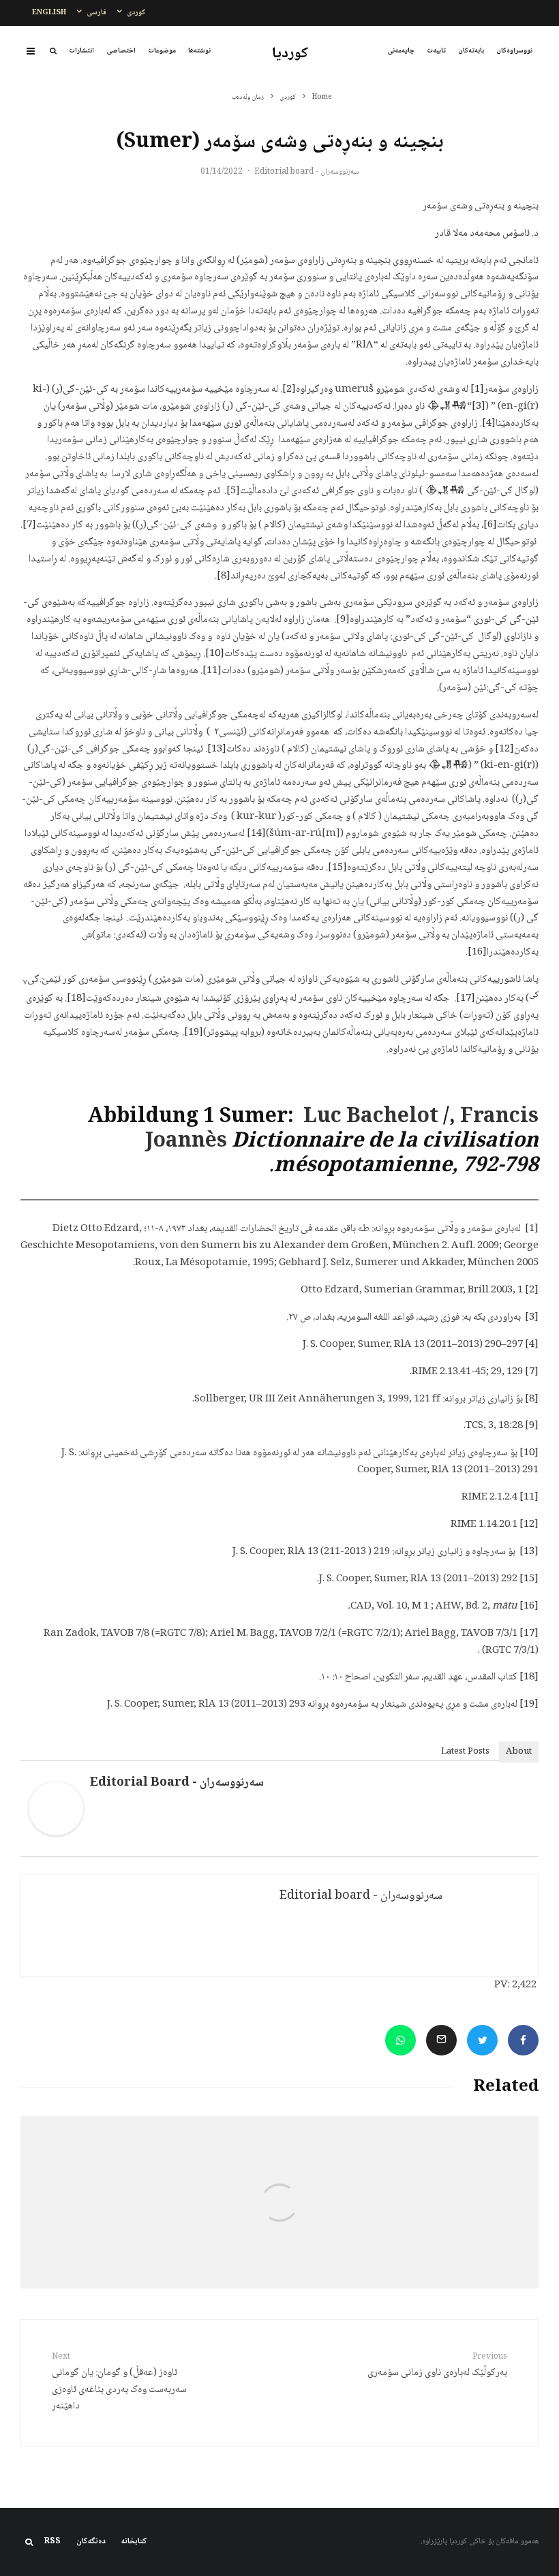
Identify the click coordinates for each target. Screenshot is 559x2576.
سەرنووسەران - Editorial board (307, 172)
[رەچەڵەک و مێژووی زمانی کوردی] (452, 2202)
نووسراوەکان (514, 51)
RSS (52, 2542)
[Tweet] (482, 2040)
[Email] (441, 2040)
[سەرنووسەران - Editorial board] (56, 1833)
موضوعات (162, 51)
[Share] (523, 2040)
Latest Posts (465, 1752)
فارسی (96, 13)
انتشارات (81, 51)
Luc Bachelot (371, 1118)
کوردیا (290, 54)
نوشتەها (199, 51)
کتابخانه (134, 2542)
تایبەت (436, 51)
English (49, 13)
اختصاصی (121, 51)
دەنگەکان (91, 2542)
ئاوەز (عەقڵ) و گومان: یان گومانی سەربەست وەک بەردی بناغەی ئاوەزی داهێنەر (119, 2383)
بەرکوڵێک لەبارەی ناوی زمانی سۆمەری (437, 2366)
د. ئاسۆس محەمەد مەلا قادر (487, 234)
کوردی (136, 13)
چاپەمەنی (401, 51)
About (519, 1752)
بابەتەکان (471, 51)
